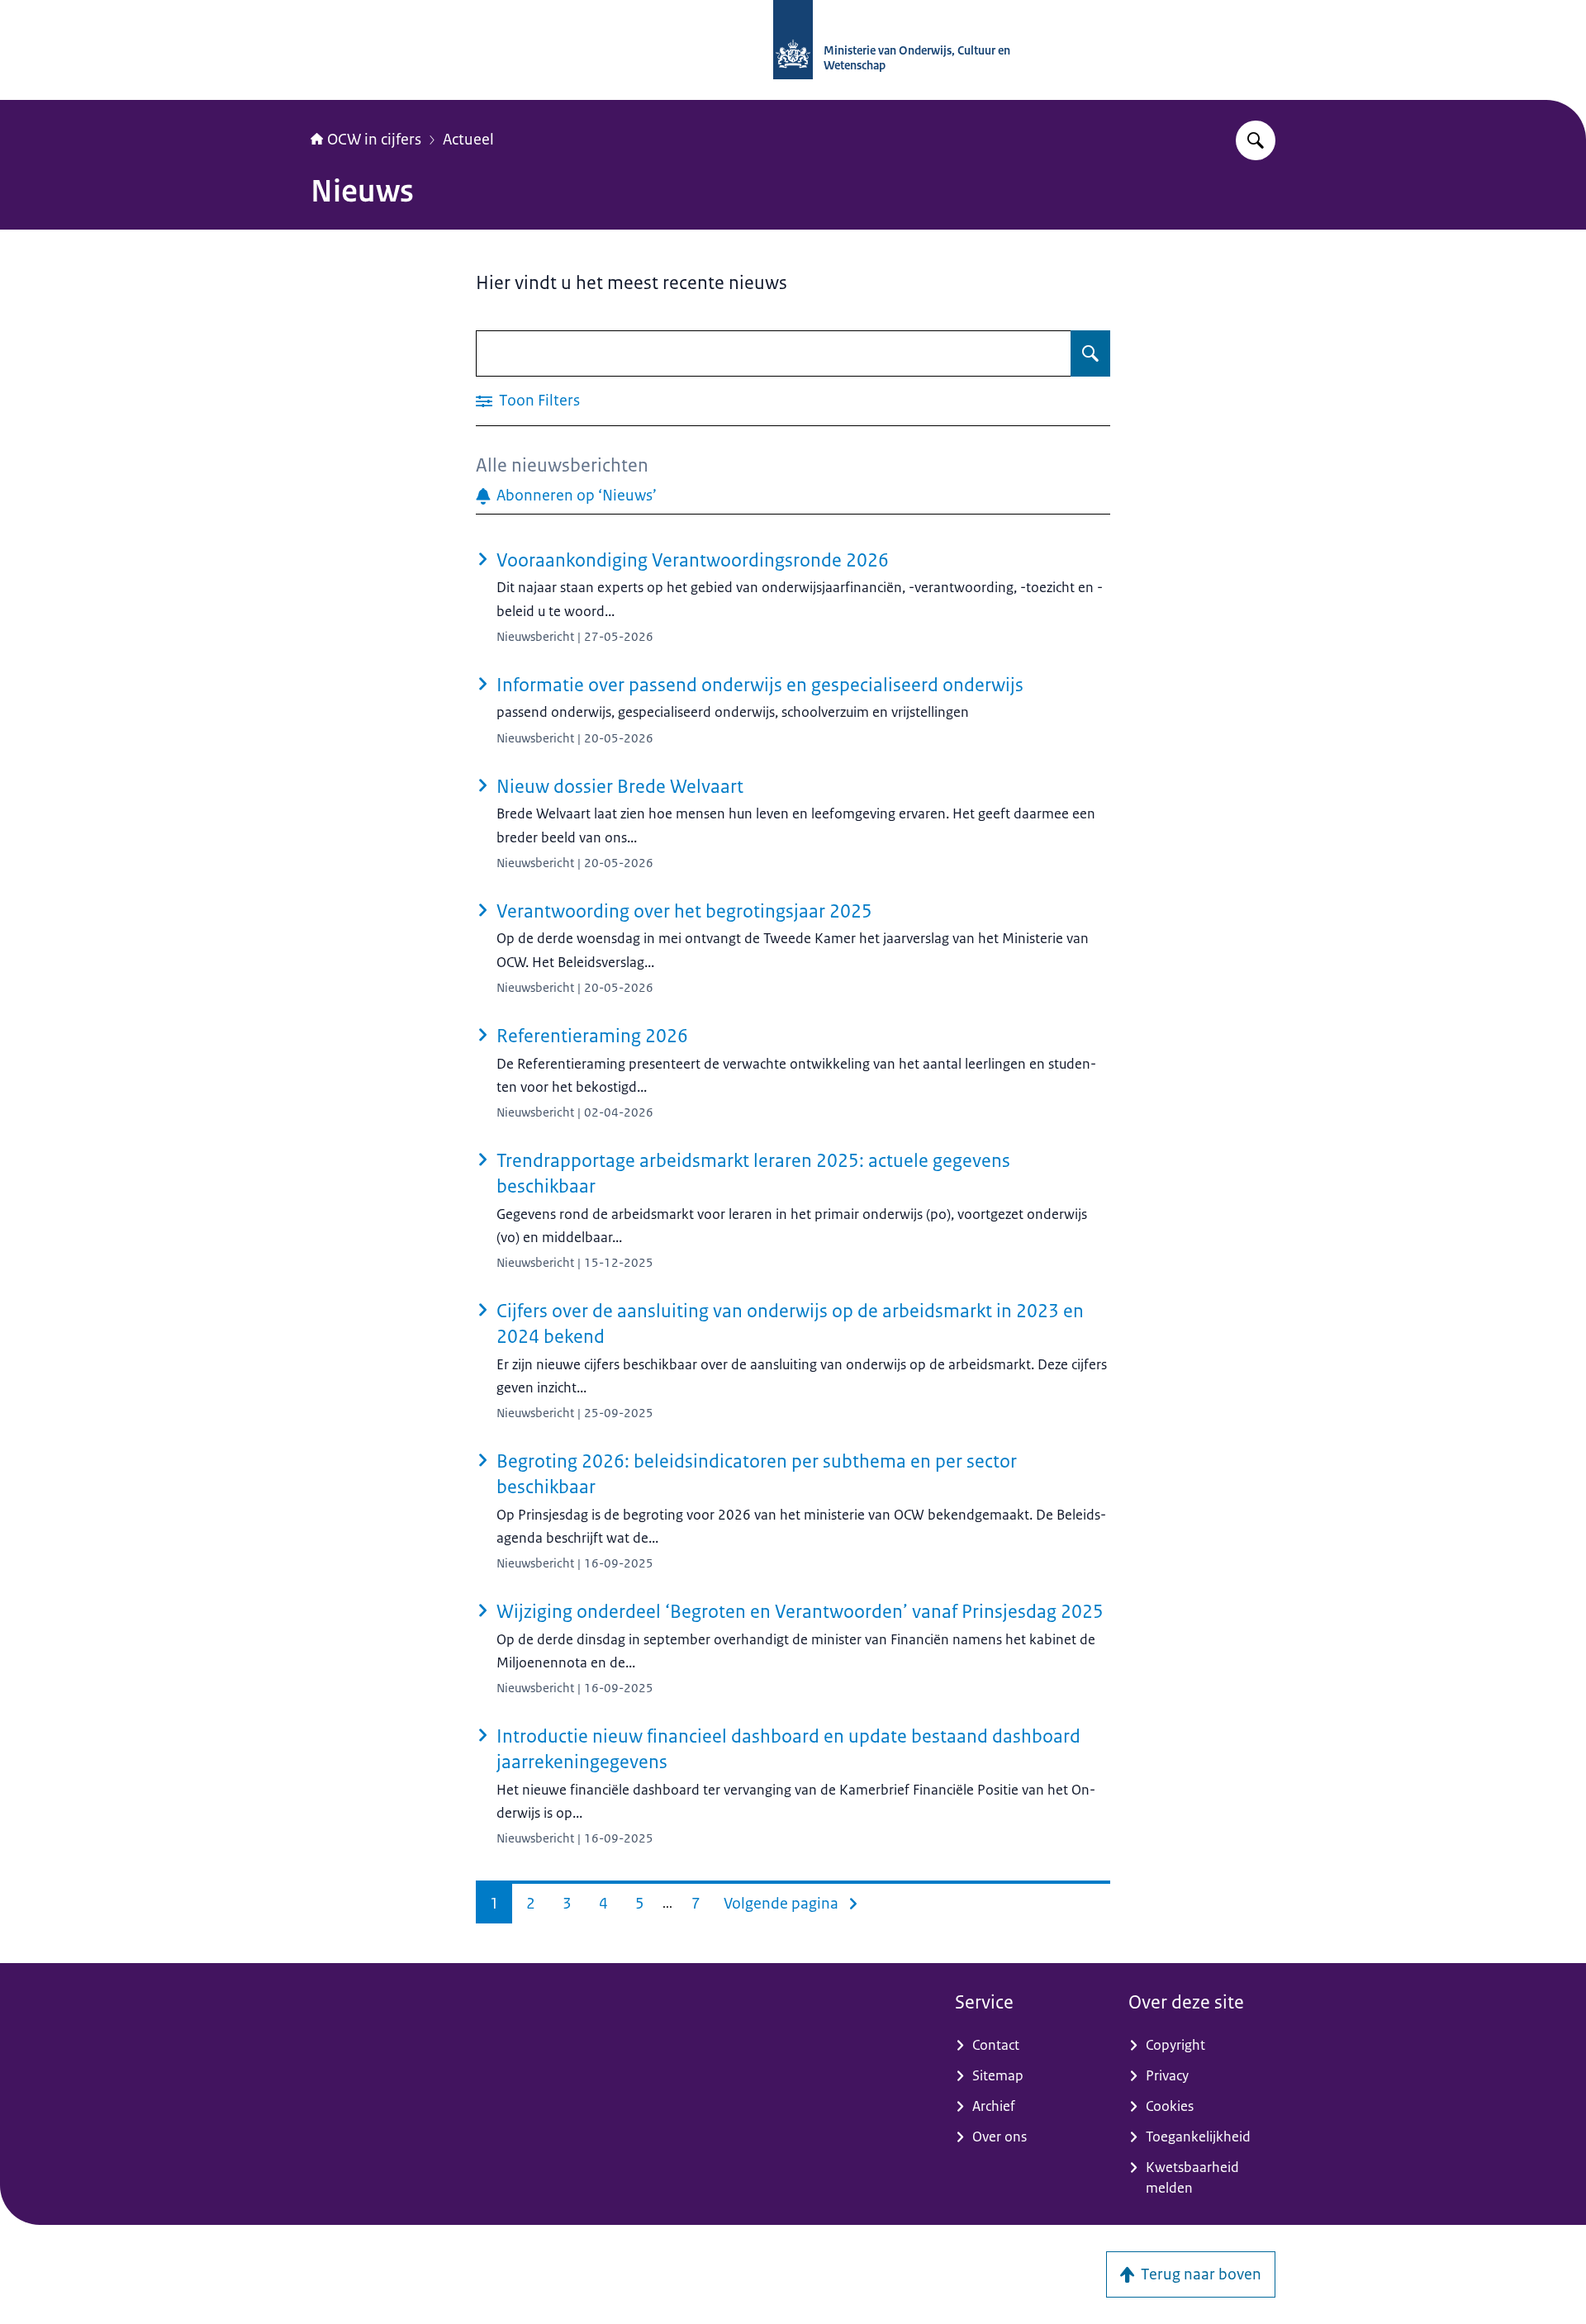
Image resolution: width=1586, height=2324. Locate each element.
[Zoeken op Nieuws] (1090, 353)
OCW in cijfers (374, 140)
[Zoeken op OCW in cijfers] (1256, 140)
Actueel (468, 140)
